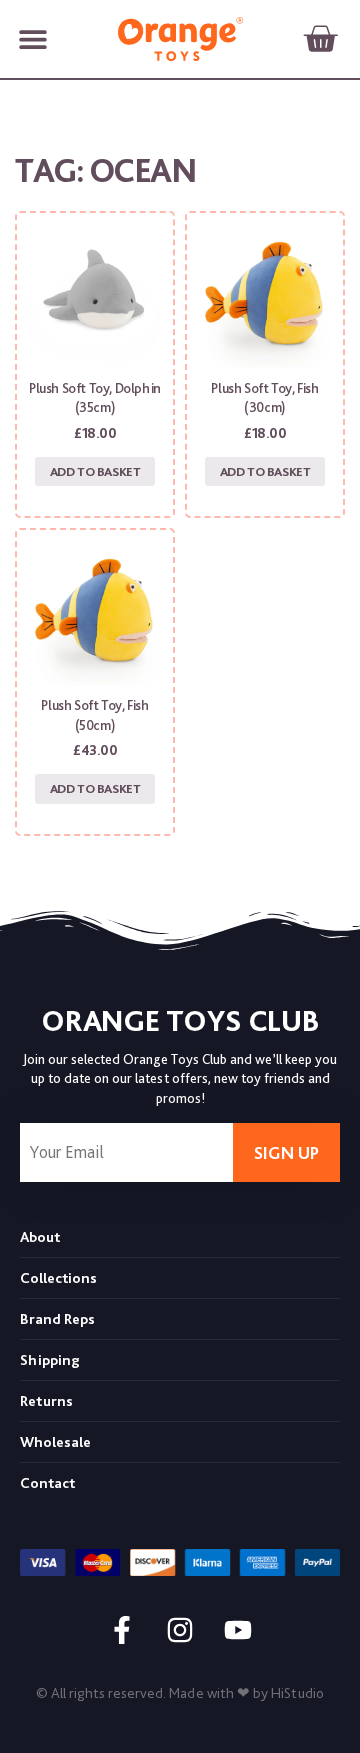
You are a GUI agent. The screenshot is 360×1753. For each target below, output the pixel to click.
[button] (32, 39)
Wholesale (55, 1442)
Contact (47, 1483)
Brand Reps (57, 1319)
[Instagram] (180, 1630)
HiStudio (297, 1693)
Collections (58, 1278)
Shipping (50, 1360)
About (40, 1237)
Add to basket (95, 471)
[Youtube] (238, 1630)
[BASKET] (320, 39)
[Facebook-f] (122, 1630)
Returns (46, 1401)
